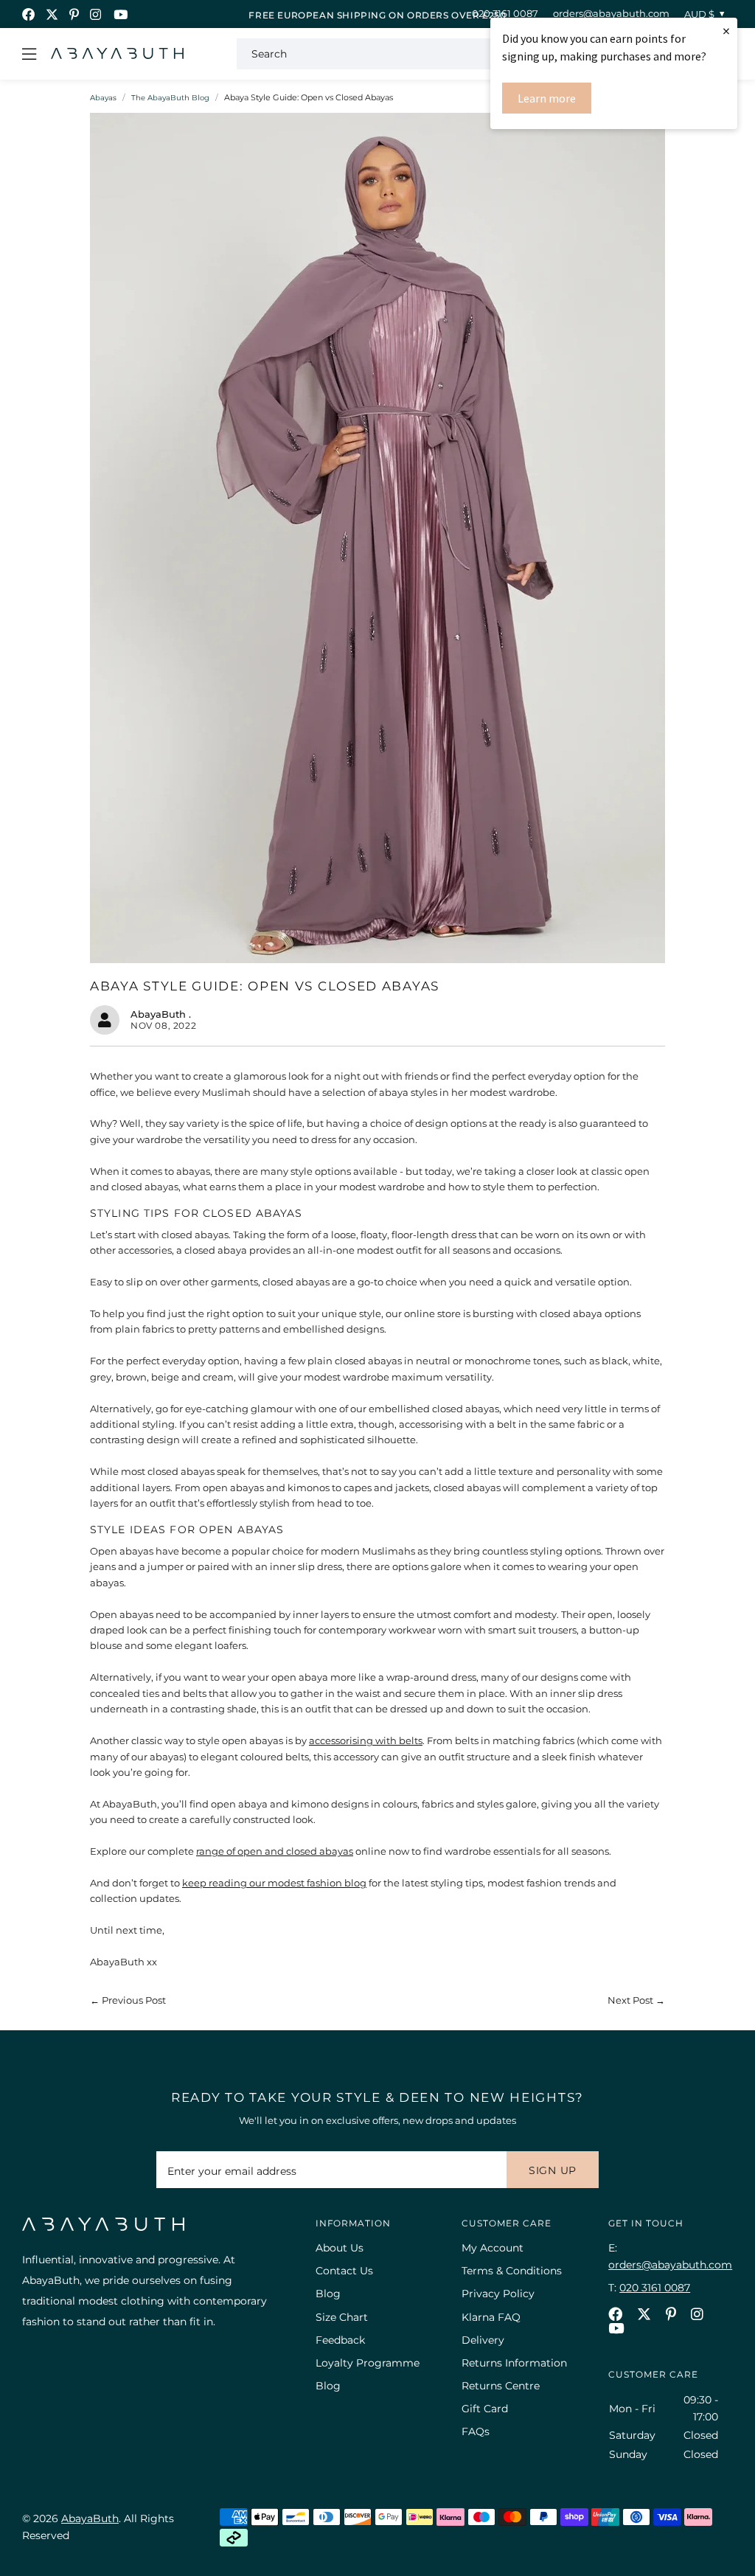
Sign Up (553, 2170)
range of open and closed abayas (275, 1851)
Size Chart (342, 2317)
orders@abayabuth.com (611, 13)
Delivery (483, 2340)
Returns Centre (501, 2386)
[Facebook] (28, 14)
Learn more (547, 98)
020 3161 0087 (505, 13)
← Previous (128, 2000)
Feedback (340, 2340)
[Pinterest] (74, 14)
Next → (636, 2000)
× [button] (726, 31)
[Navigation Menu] (29, 54)
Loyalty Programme (368, 2363)
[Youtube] (121, 14)
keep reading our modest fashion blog (274, 1883)
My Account (493, 2248)
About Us (340, 2248)
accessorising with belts (366, 1740)
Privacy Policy (498, 2294)
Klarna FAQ (491, 2317)
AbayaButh (117, 54)
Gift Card (485, 2409)
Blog (328, 2294)
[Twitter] (52, 14)
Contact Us (344, 2271)
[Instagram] (96, 14)
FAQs (476, 2431)
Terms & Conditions (512, 2271)
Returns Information (514, 2363)
